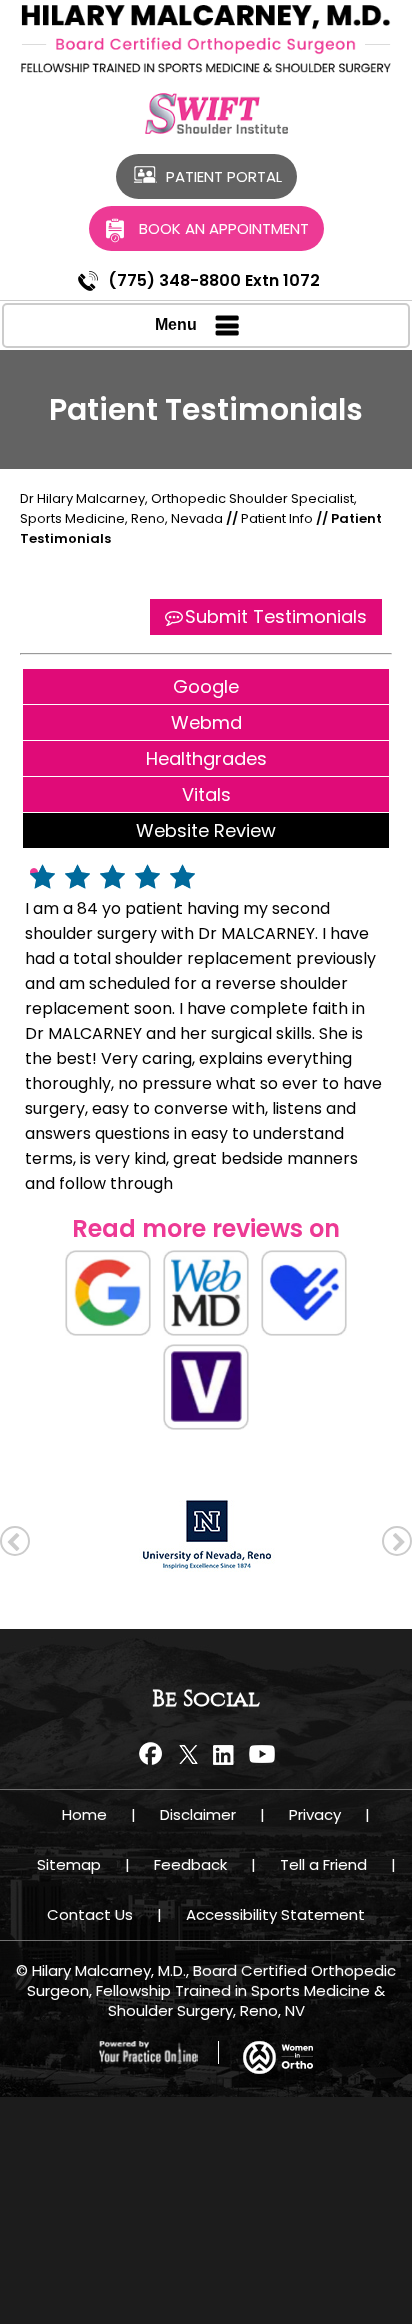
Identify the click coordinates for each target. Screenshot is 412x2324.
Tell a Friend (323, 1864)
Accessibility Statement (275, 1914)
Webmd (206, 722)
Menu (176, 324)
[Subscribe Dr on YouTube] (258, 1754)
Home (84, 1814)
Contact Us (90, 1914)
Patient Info (278, 518)
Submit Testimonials (276, 616)
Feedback (190, 1864)
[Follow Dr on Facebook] (153, 1754)
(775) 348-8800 (174, 280)
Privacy (315, 1814)
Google (206, 686)
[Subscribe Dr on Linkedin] (223, 1754)
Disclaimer (198, 1814)
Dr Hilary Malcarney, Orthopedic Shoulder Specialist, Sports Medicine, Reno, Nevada (188, 508)
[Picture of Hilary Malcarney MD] (206, 39)
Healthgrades (206, 758)
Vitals (206, 794)
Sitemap (69, 1864)
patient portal (224, 176)
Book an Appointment (224, 228)
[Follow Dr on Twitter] (188, 1754)
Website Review (206, 830)
